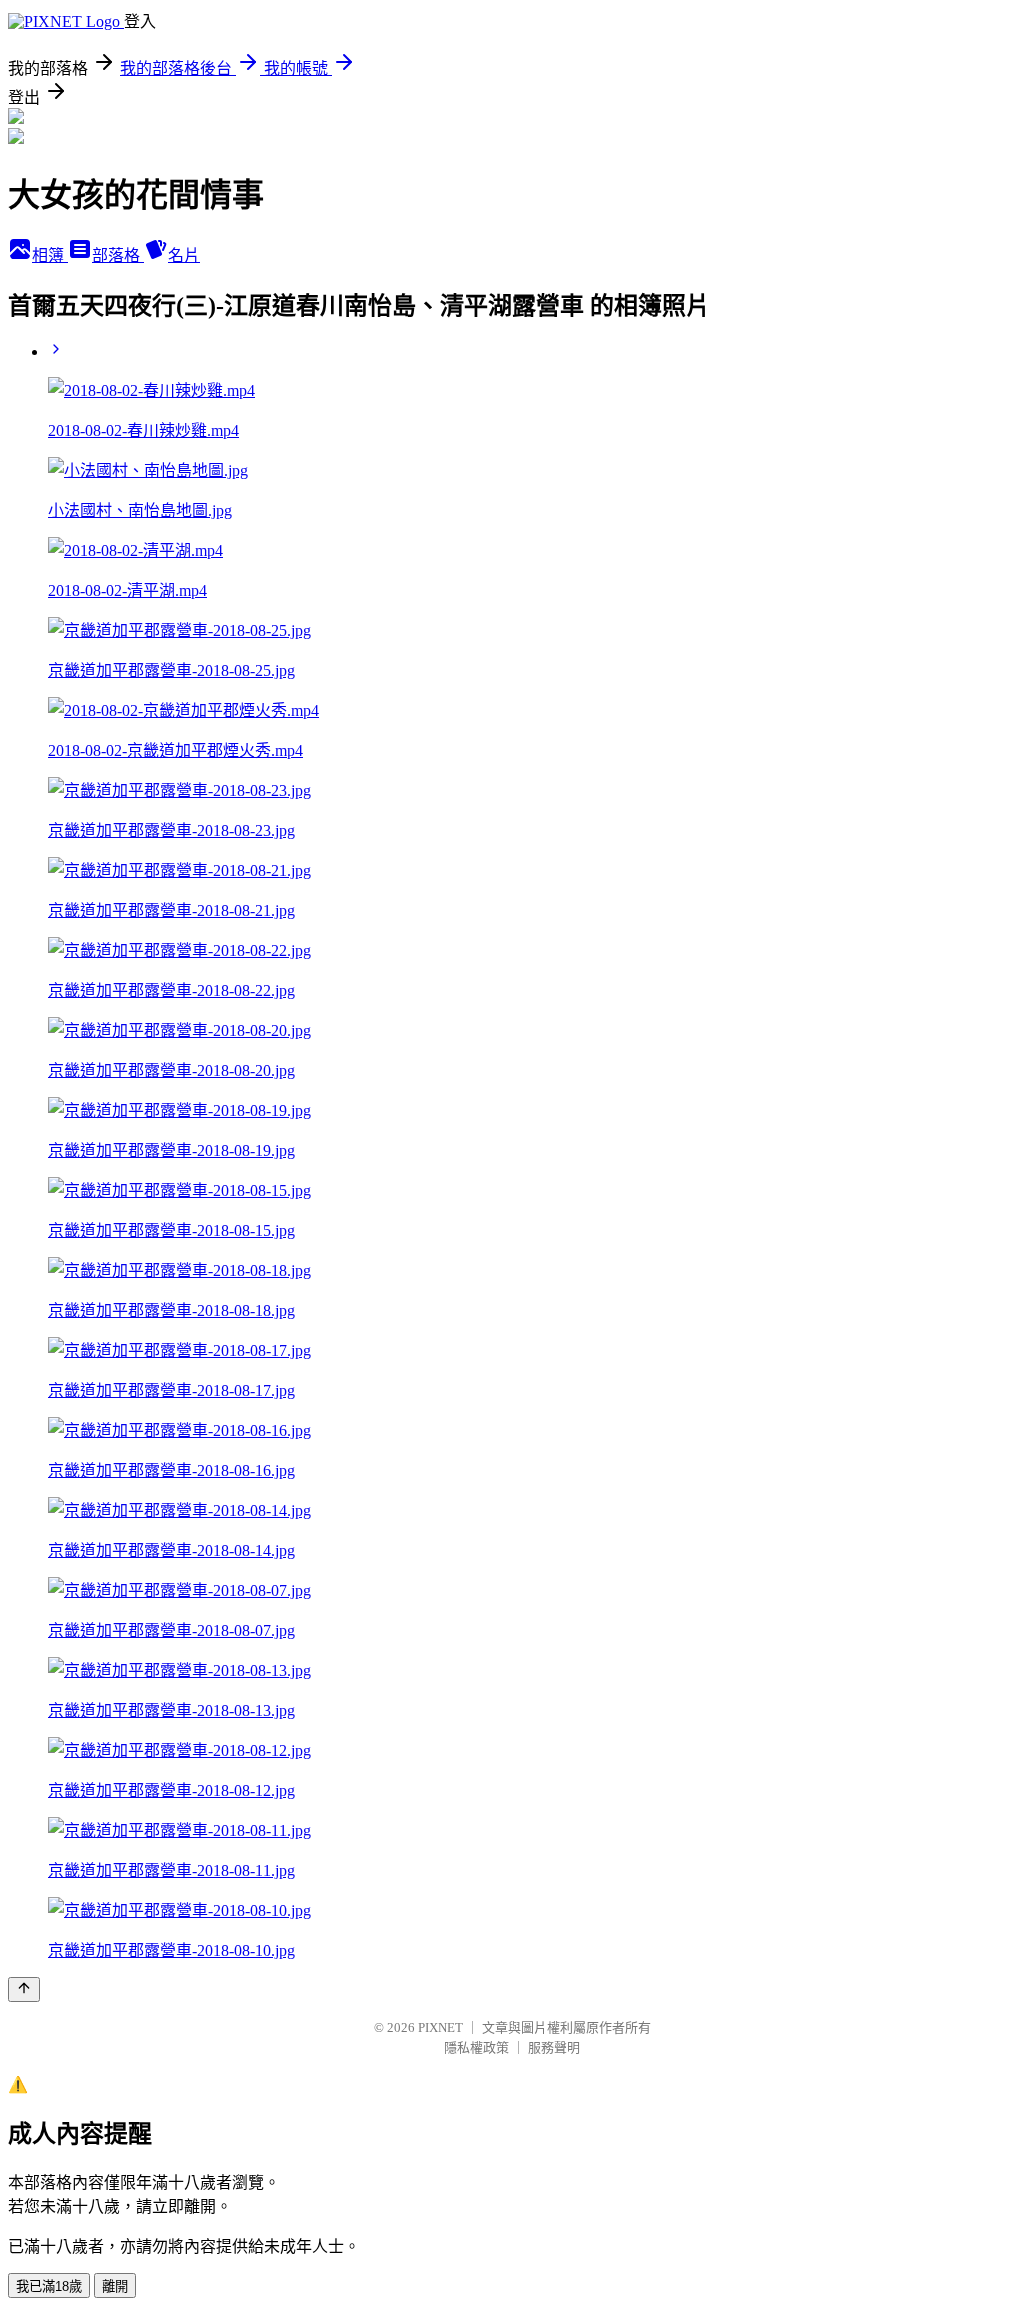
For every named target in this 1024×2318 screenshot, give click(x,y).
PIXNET (440, 2027)
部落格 (118, 255)
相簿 (50, 255)
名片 (184, 255)
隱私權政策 (476, 2047)
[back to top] (24, 1989)
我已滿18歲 (49, 2286)
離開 (115, 2286)
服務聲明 (554, 2047)
